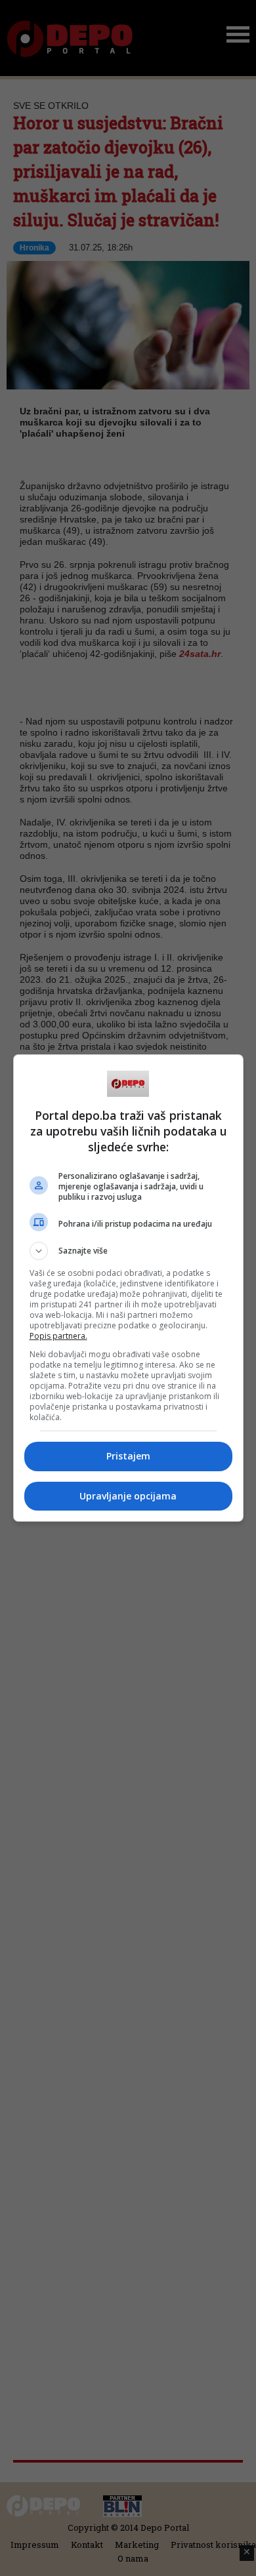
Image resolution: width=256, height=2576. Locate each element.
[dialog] (128, 1288)
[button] (128, 1251)
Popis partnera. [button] (58, 1336)
